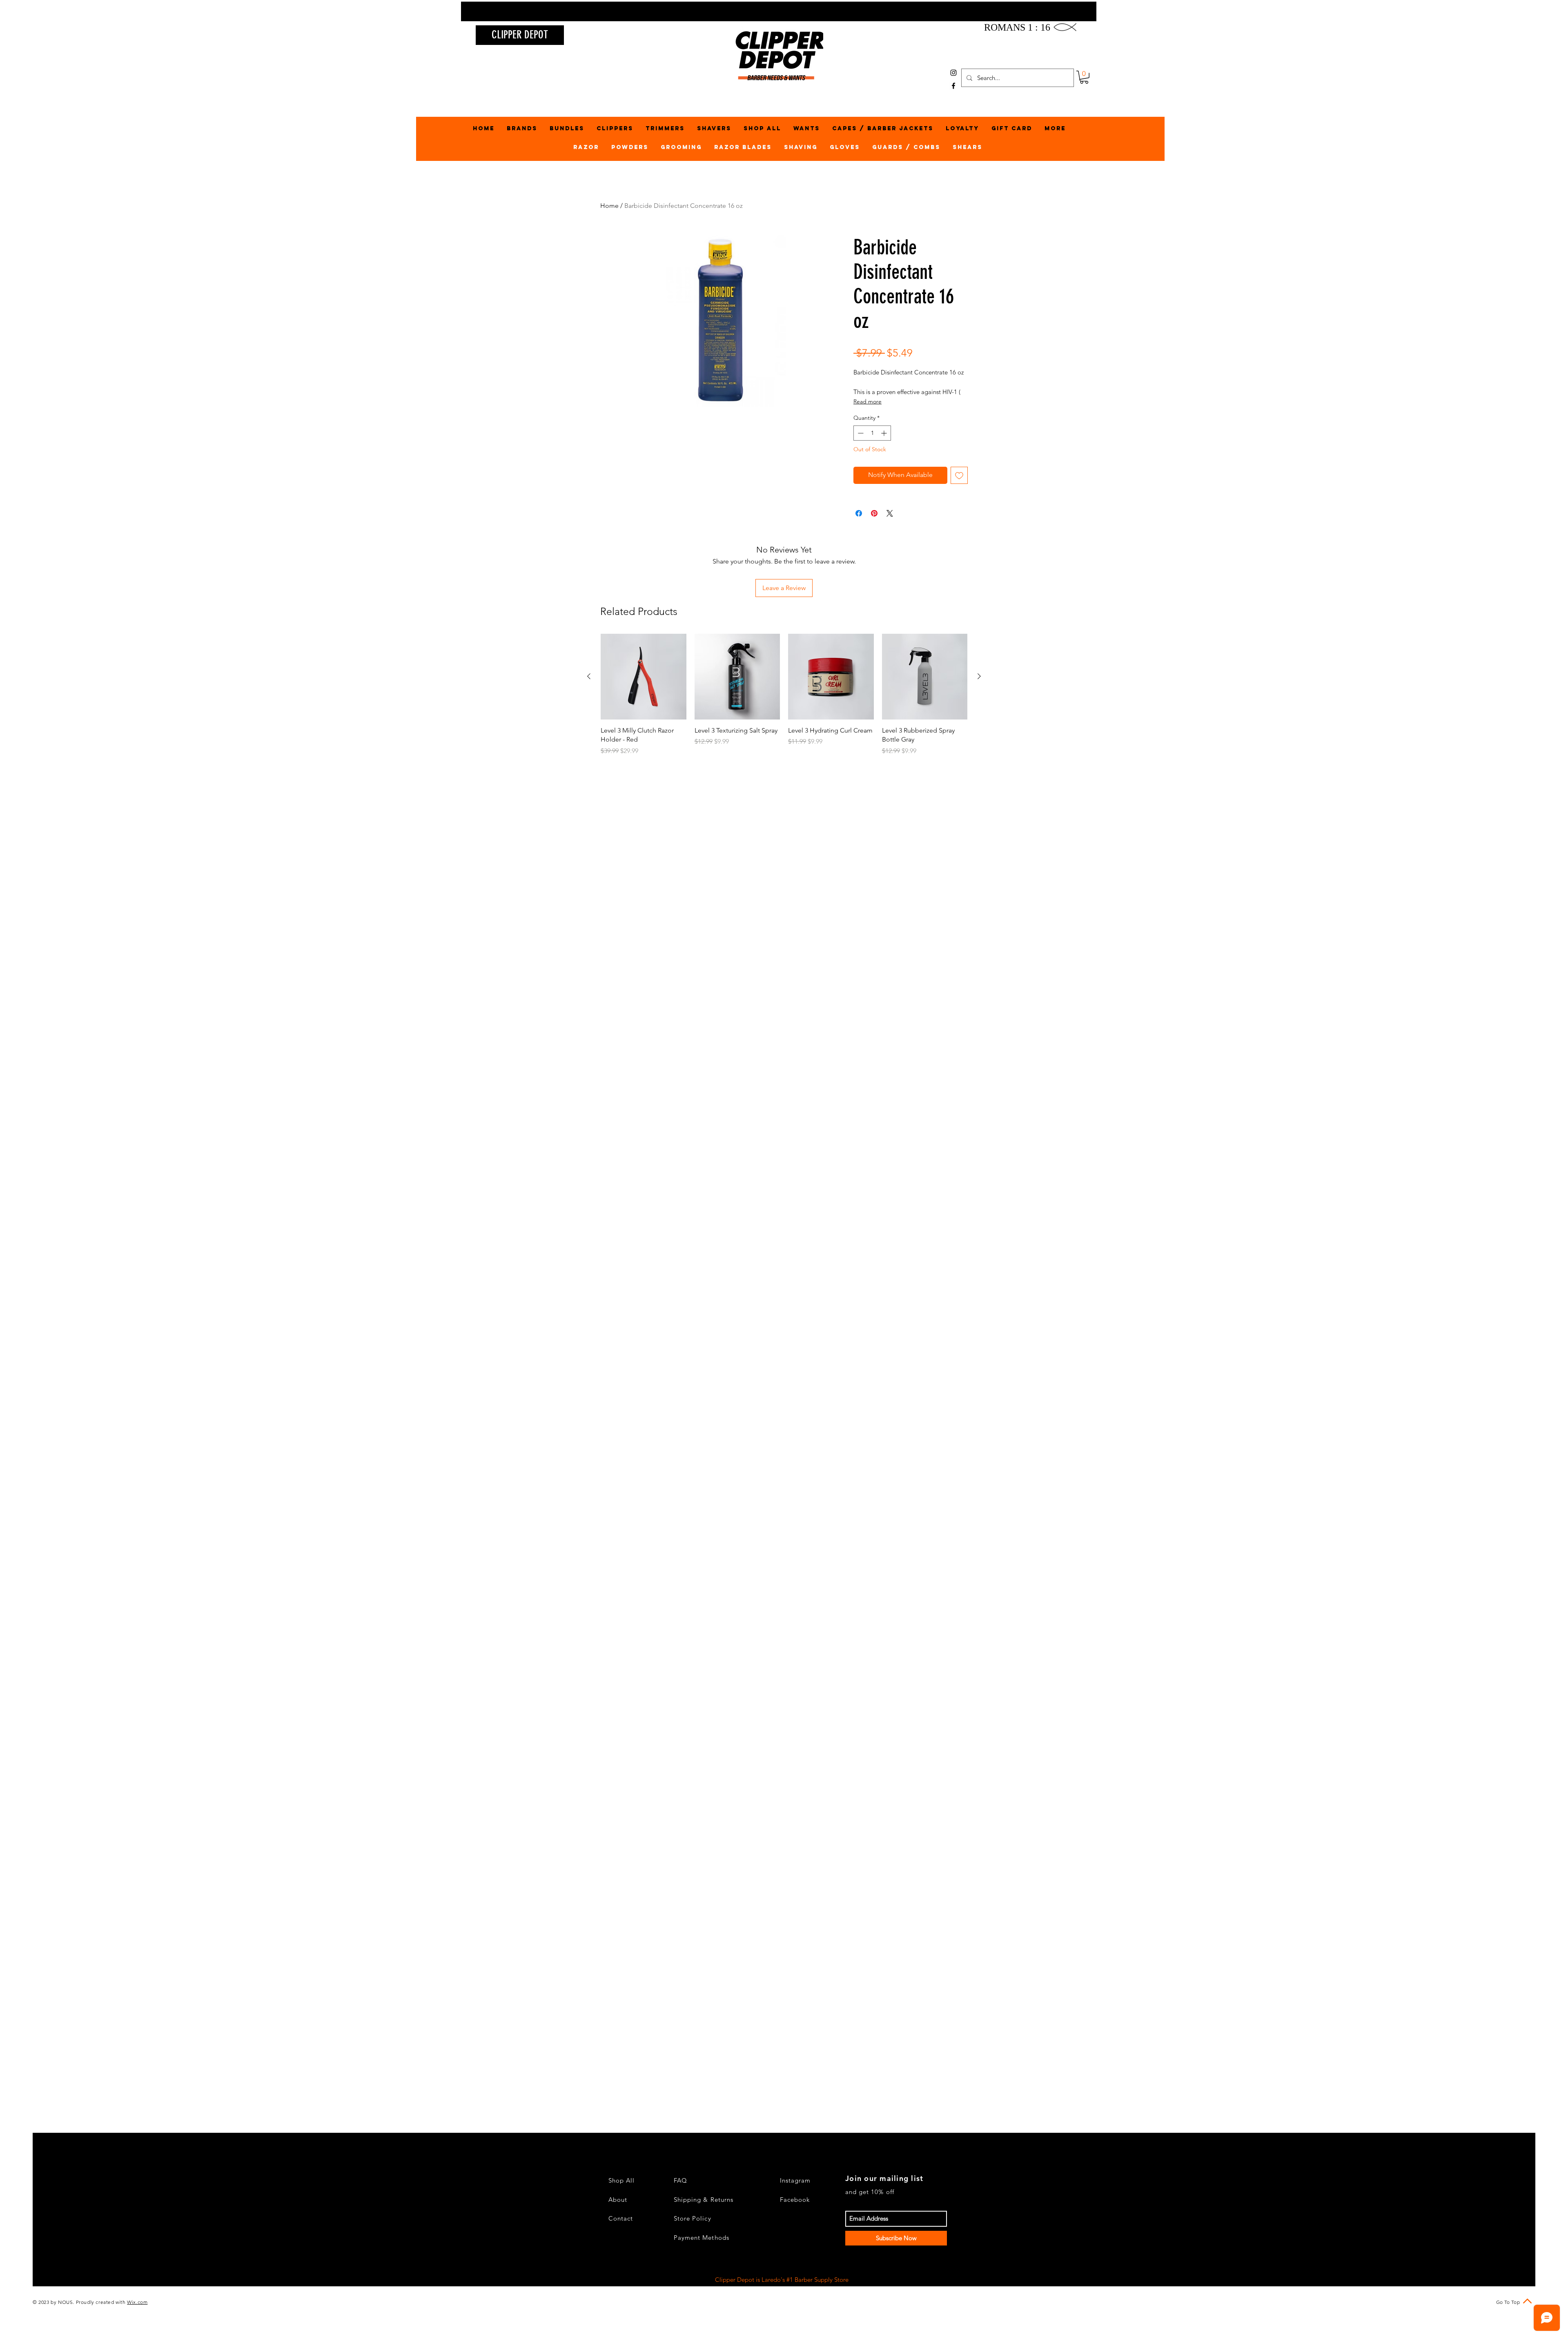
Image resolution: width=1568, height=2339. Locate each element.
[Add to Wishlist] (959, 475)
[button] (1084, 77)
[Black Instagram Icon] (953, 73)
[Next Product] (979, 676)
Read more (868, 401)
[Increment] (885, 433)
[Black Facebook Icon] (953, 86)
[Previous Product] (589, 676)
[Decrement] (860, 433)
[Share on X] (890, 513)
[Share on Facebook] (859, 513)
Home (609, 206)
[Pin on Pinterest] (874, 513)
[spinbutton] (872, 433)
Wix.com (137, 2302)
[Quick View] (644, 677)
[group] (784, 699)
